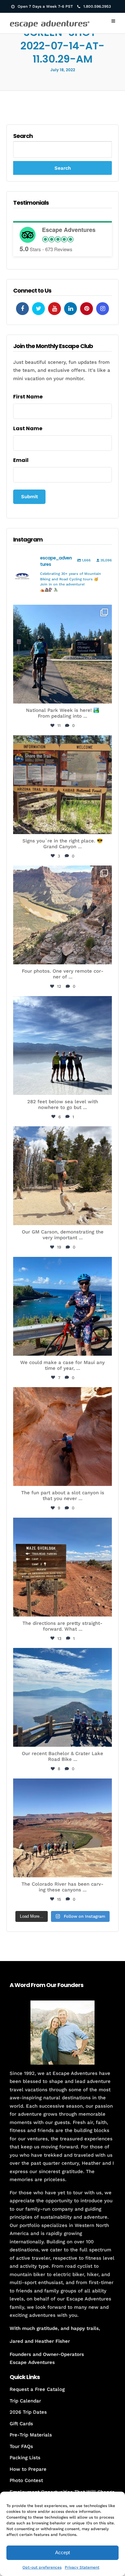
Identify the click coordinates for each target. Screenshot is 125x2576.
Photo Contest (26, 2480)
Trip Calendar (25, 2401)
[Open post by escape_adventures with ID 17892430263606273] (63, 915)
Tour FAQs (21, 2446)
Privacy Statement (82, 2567)
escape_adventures (62, 614)
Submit (29, 497)
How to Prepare (28, 2469)
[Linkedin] (71, 309)
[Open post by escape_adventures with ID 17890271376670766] (63, 1176)
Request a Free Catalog (37, 2389)
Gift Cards (21, 2424)
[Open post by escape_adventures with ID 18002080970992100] (63, 1045)
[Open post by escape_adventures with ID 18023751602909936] (63, 654)
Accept (63, 2552)
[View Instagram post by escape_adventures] (105, 696)
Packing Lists (25, 2458)
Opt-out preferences (42, 2567)
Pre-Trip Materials (31, 2435)
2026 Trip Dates (28, 2412)
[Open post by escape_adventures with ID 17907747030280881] (63, 1437)
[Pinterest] (87, 309)
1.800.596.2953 (97, 6)
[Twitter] (38, 309)
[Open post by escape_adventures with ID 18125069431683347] (63, 1306)
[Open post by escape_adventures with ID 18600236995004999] (63, 1697)
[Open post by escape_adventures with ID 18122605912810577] (63, 785)
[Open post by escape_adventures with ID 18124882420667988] (63, 1828)
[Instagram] (103, 309)
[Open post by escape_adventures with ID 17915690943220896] (63, 1567)
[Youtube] (54, 309)
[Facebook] (22, 309)
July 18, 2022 (63, 70)
